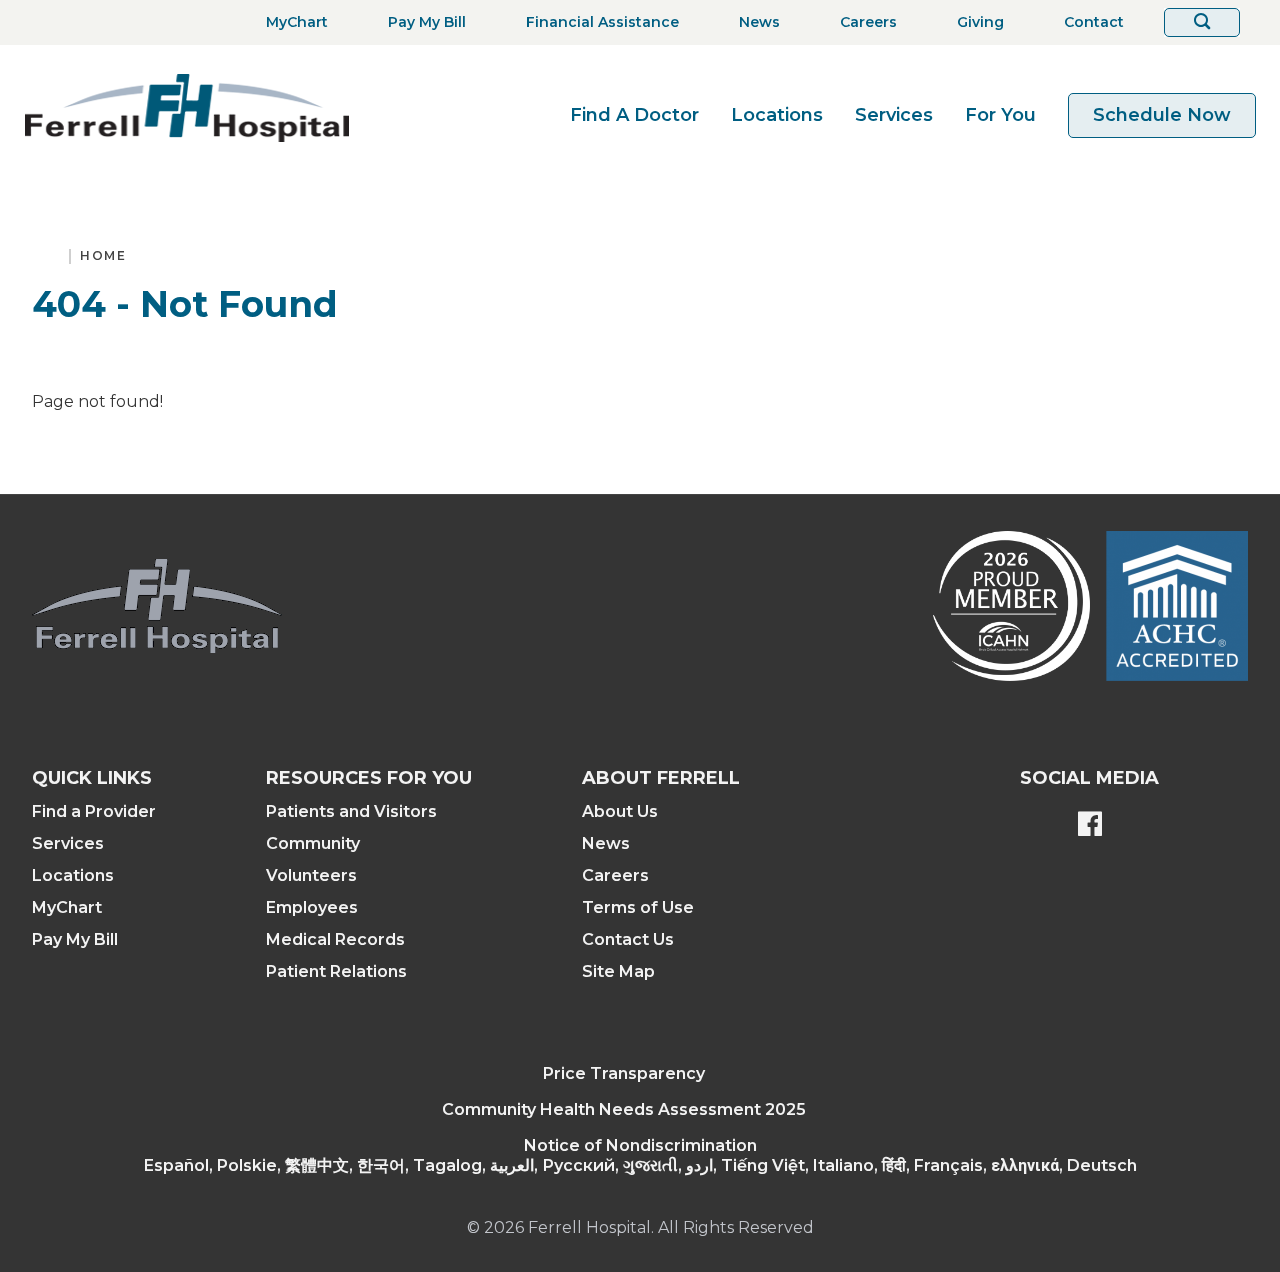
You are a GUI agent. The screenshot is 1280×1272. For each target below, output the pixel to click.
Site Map (618, 971)
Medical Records (335, 939)
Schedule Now (1162, 115)
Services (894, 115)
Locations (777, 115)
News (606, 843)
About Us (620, 811)
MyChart (67, 907)
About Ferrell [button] (661, 778)
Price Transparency (624, 1073)
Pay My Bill (75, 939)
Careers (615, 875)
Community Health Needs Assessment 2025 (624, 1109)
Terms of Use (638, 907)
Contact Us (628, 939)
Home (103, 255)
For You (1000, 115)
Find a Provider (94, 811)
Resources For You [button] (369, 778)
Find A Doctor (634, 115)
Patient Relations (336, 971)
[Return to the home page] (187, 107)
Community (313, 843)
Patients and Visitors (351, 811)
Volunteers (311, 875)
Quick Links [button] (92, 778)
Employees (312, 907)
